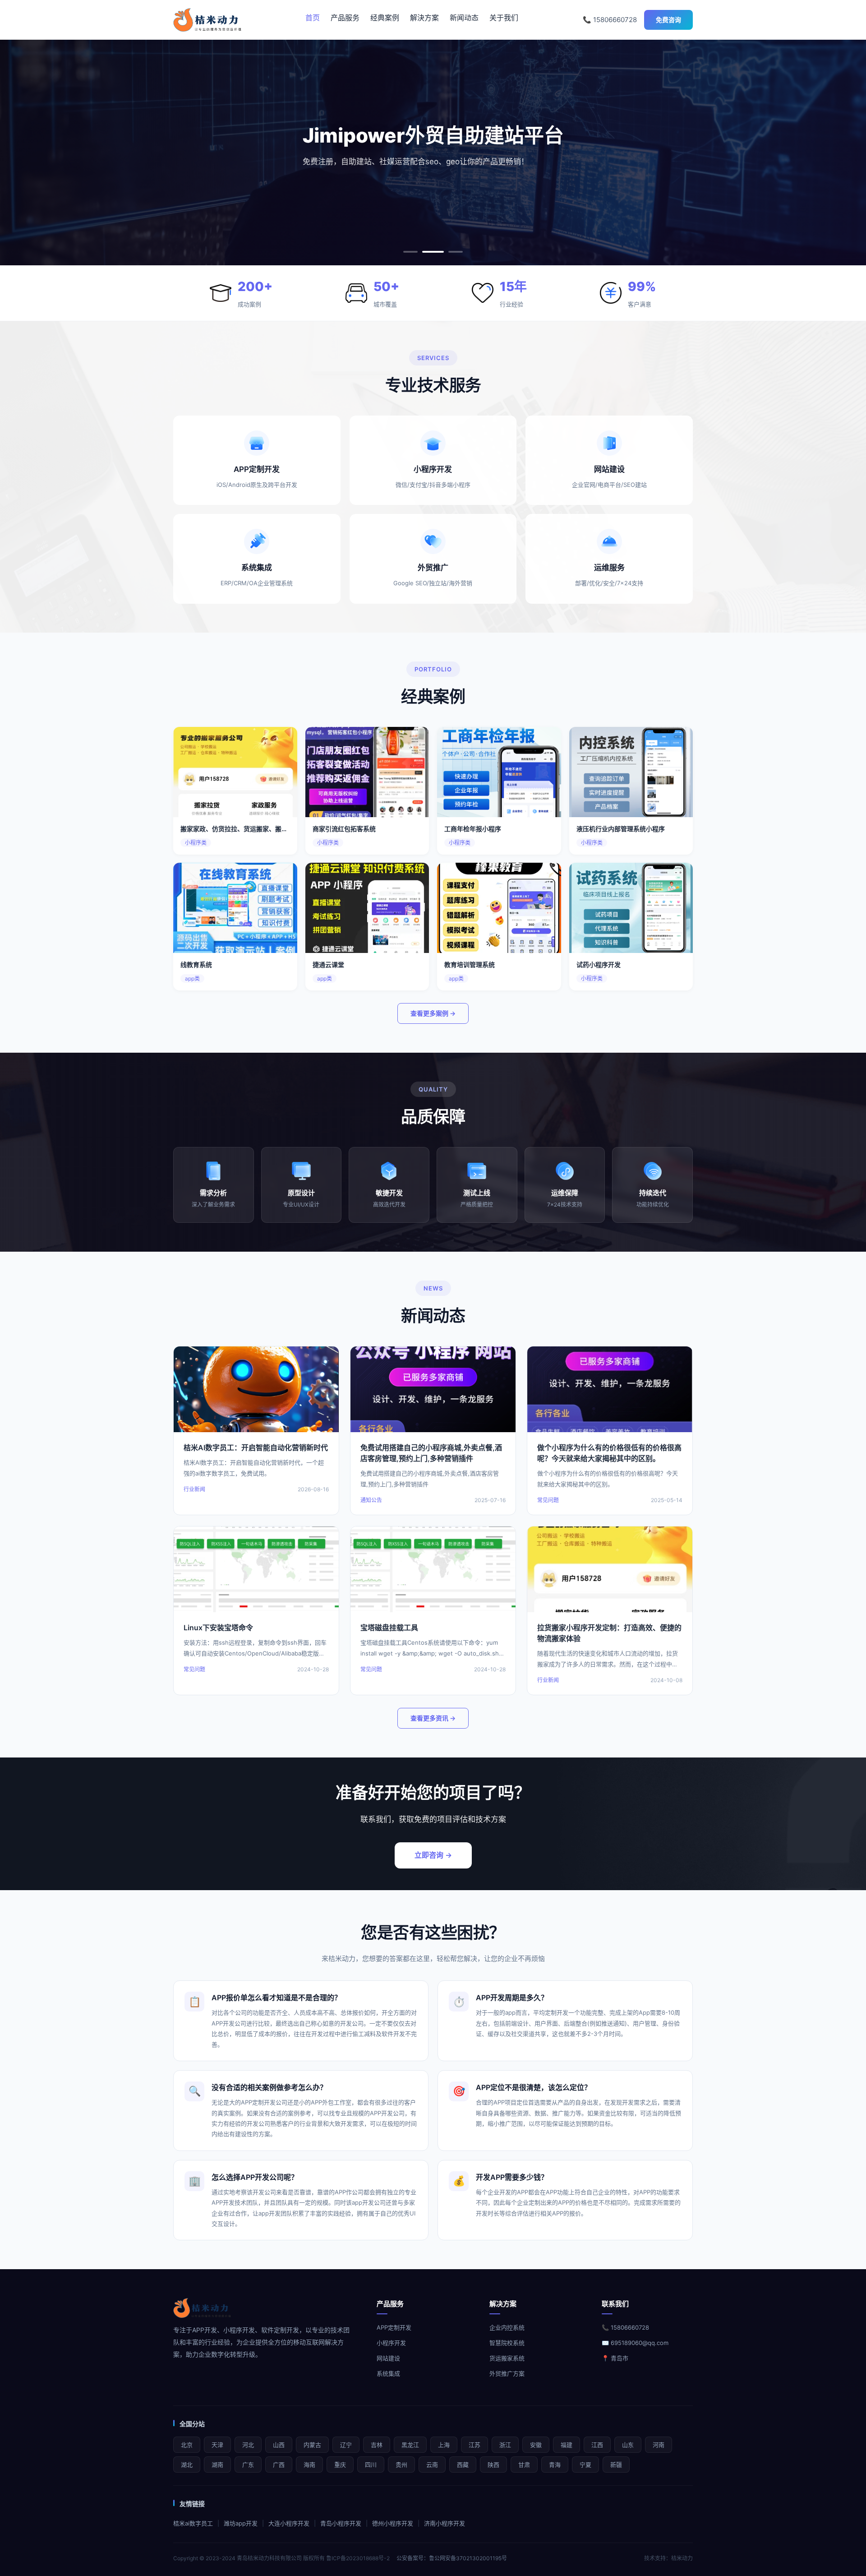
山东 (628, 2445)
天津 (217, 2445)
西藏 (463, 2465)
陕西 (493, 2465)
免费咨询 (668, 20)
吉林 (377, 2445)
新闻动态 (464, 18)
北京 (187, 2445)
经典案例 (385, 18)
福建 (567, 2445)
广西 (279, 2465)
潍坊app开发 (241, 2523)
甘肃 (524, 2465)
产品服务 (345, 18)
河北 (248, 2445)
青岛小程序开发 (341, 2523)
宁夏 (585, 2465)
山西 (279, 2445)
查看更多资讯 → (433, 1718)
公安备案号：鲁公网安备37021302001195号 (452, 2558)
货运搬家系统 (507, 2358)
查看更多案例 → (433, 1013)
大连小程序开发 (289, 2523)
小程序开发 (391, 2343)
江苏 (474, 2445)
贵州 (401, 2465)
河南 (659, 2445)
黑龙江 (410, 2445)
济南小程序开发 (445, 2523)
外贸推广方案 (507, 2373)
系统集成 (388, 2373)
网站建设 (388, 2358)
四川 (371, 2465)
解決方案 (424, 18)
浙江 (505, 2445)
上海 (444, 2445)
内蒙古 (312, 2445)
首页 (313, 18)
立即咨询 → (433, 1855)
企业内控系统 (507, 2327)
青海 (555, 2465)
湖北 (187, 2465)
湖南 (217, 2465)
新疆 (616, 2465)
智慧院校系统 (507, 2343)
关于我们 (504, 18)
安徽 (536, 2445)
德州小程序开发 (393, 2523)
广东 (248, 2465)
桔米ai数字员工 (193, 2523)
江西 (597, 2445)
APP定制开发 (394, 2327)
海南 (309, 2465)
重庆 (340, 2465)
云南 (432, 2465)
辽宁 (346, 2445)
